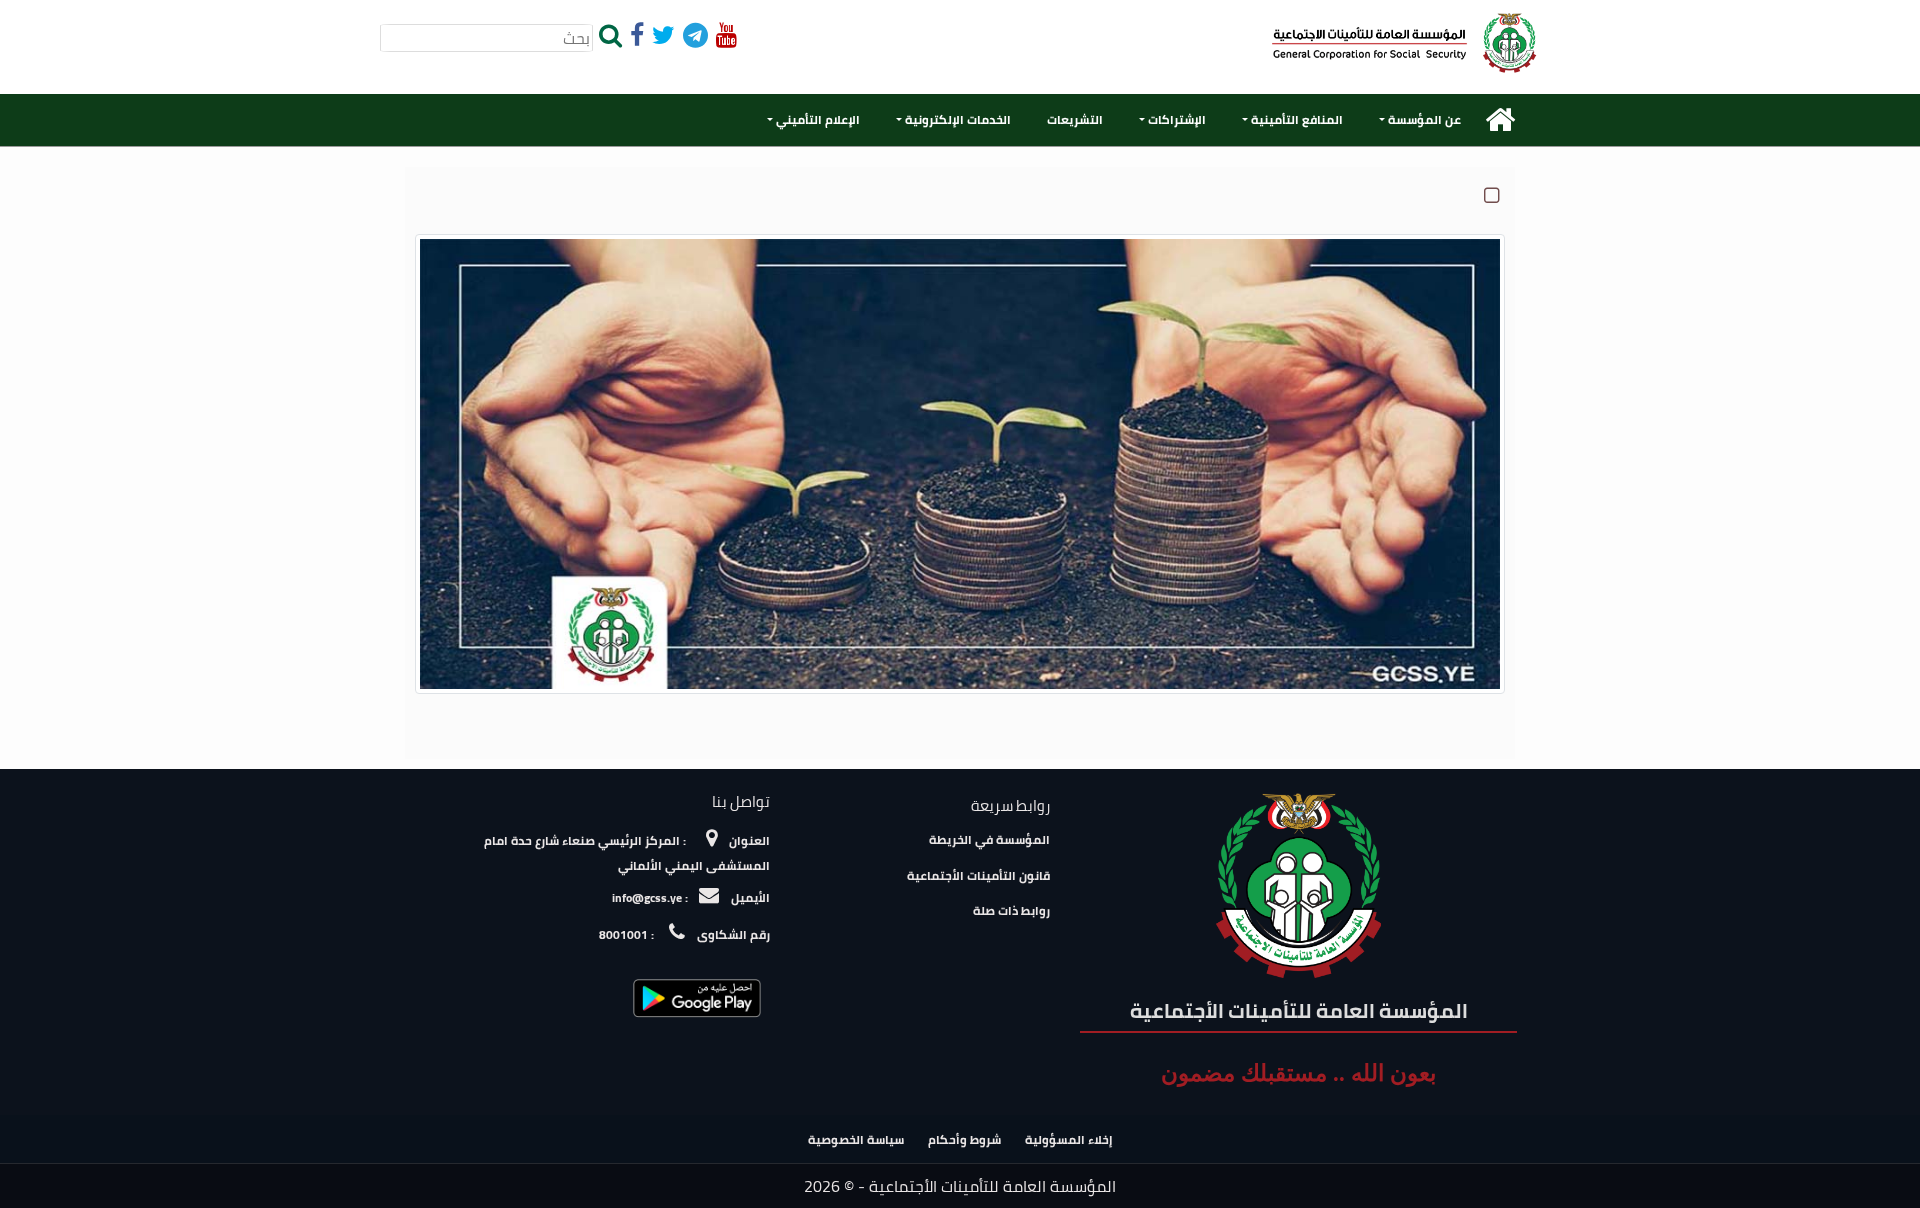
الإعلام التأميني (818, 119)
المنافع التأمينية (1297, 119)
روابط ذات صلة (1011, 910)
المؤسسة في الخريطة (989, 839)
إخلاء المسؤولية (1069, 1139)
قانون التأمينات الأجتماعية (978, 875)
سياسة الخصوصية (856, 1139)
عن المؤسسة (1424, 119)
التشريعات (1075, 119)
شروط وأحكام (964, 1139)
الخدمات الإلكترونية (958, 119)
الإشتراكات (1177, 119)
